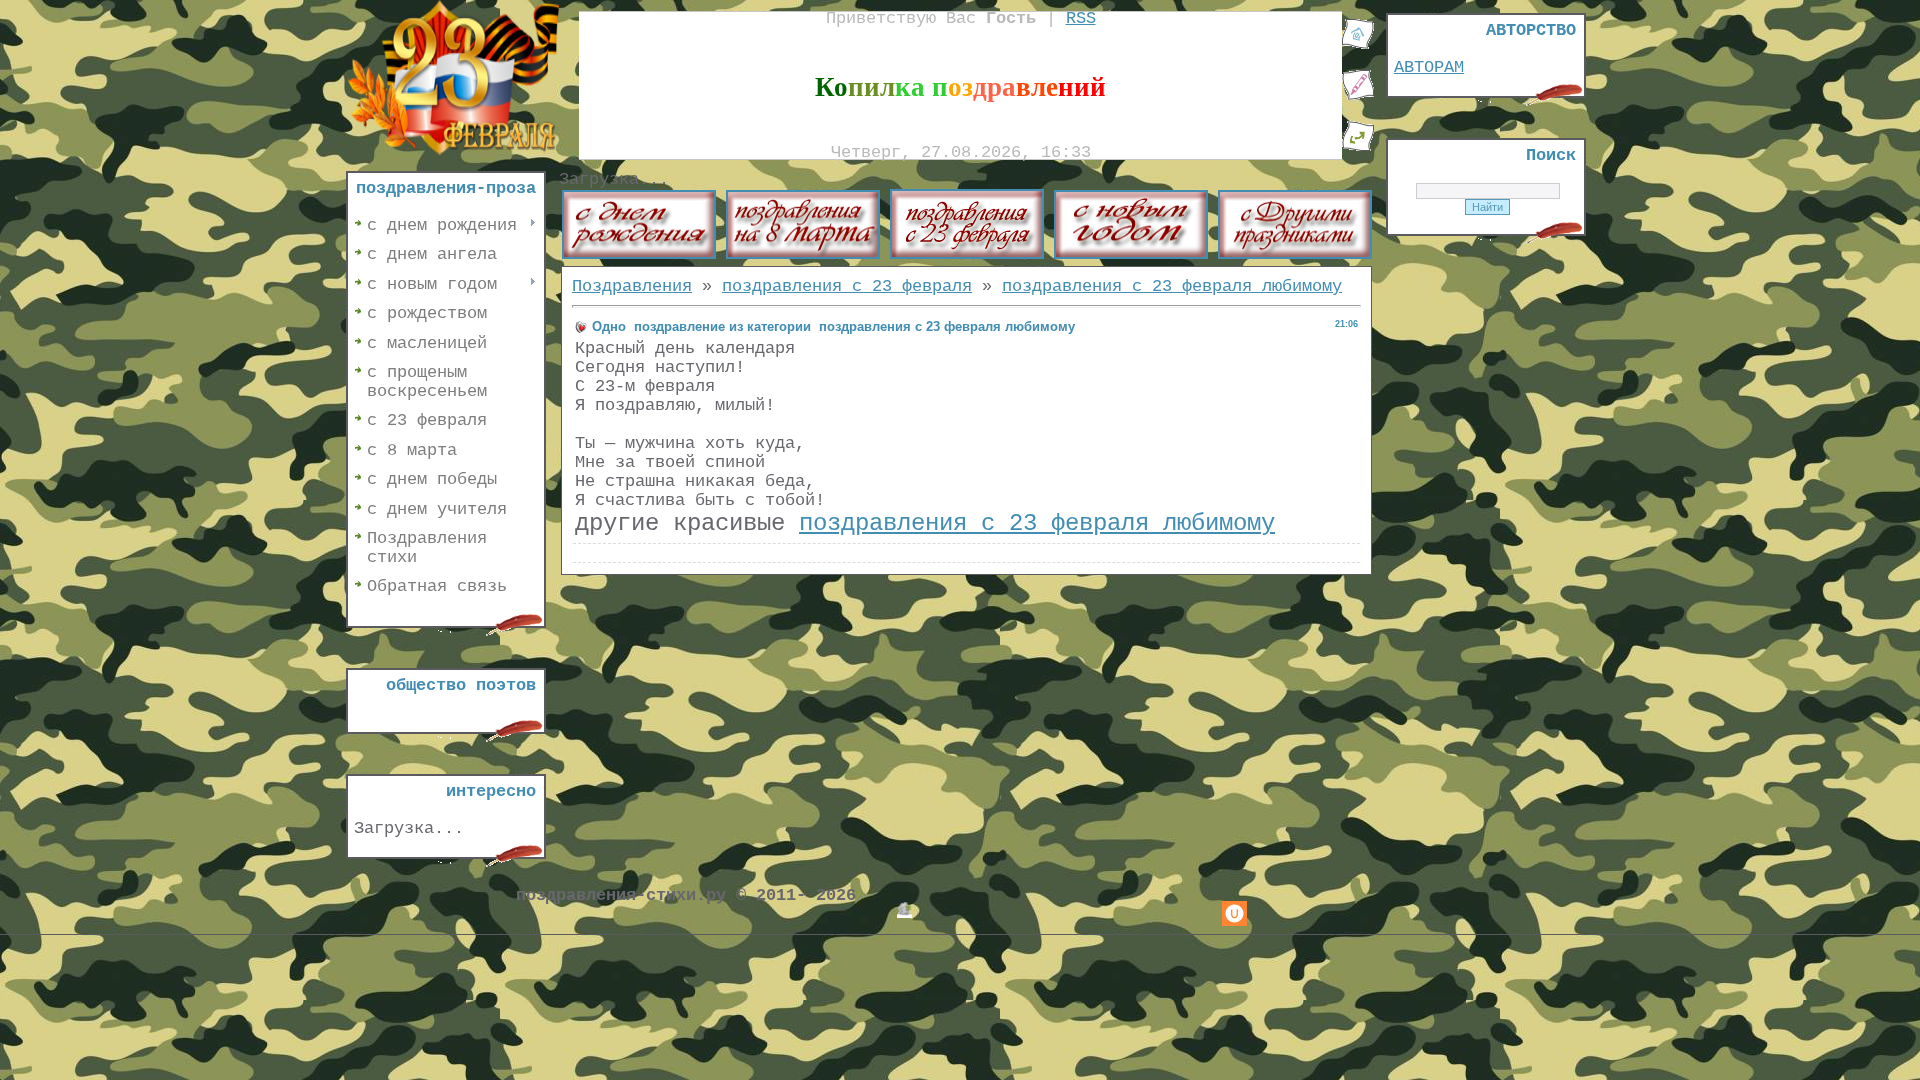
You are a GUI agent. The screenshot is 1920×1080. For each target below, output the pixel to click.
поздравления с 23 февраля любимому (1172, 286)
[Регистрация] (1358, 96)
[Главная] (1358, 45)
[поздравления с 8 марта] (803, 254)
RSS (1081, 18)
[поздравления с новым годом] (1131, 254)
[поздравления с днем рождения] (639, 254)
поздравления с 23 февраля (847, 286)
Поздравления (632, 286)
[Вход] (1358, 147)
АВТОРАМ (1429, 67)
